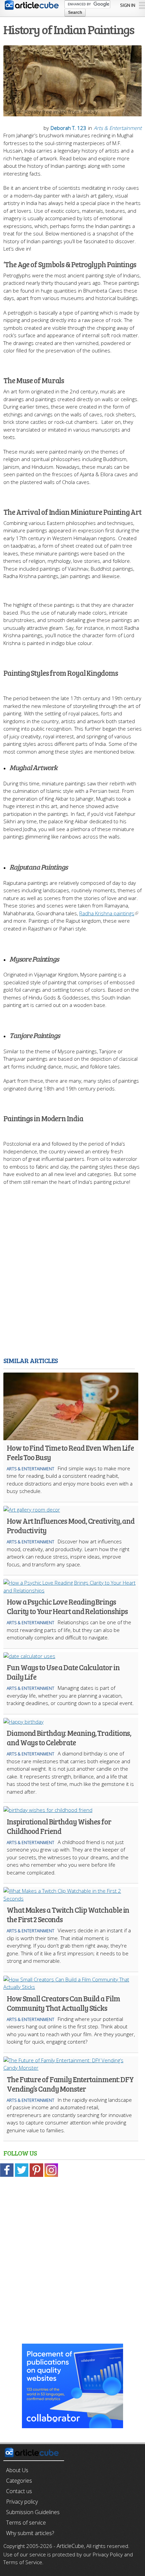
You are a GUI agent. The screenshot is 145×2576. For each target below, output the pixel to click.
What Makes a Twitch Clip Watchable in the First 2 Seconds (68, 1914)
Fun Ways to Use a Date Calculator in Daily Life (63, 1672)
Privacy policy (22, 2502)
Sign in (128, 5)
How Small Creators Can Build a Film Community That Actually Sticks (63, 2003)
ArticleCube (70, 2546)
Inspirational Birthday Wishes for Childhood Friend (59, 1826)
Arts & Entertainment (118, 128)
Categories (19, 2481)
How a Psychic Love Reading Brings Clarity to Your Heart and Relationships (67, 1606)
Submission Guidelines (33, 2512)
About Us (17, 2470)
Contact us (19, 2491)
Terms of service (26, 2523)
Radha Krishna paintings (107, 913)
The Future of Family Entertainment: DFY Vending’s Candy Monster (70, 2084)
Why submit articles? (30, 2533)
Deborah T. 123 (68, 128)
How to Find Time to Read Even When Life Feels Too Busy (70, 1452)
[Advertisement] (72, 1280)
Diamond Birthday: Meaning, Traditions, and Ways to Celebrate (69, 1738)
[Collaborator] (72, 2424)
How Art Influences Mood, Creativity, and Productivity (71, 1525)
